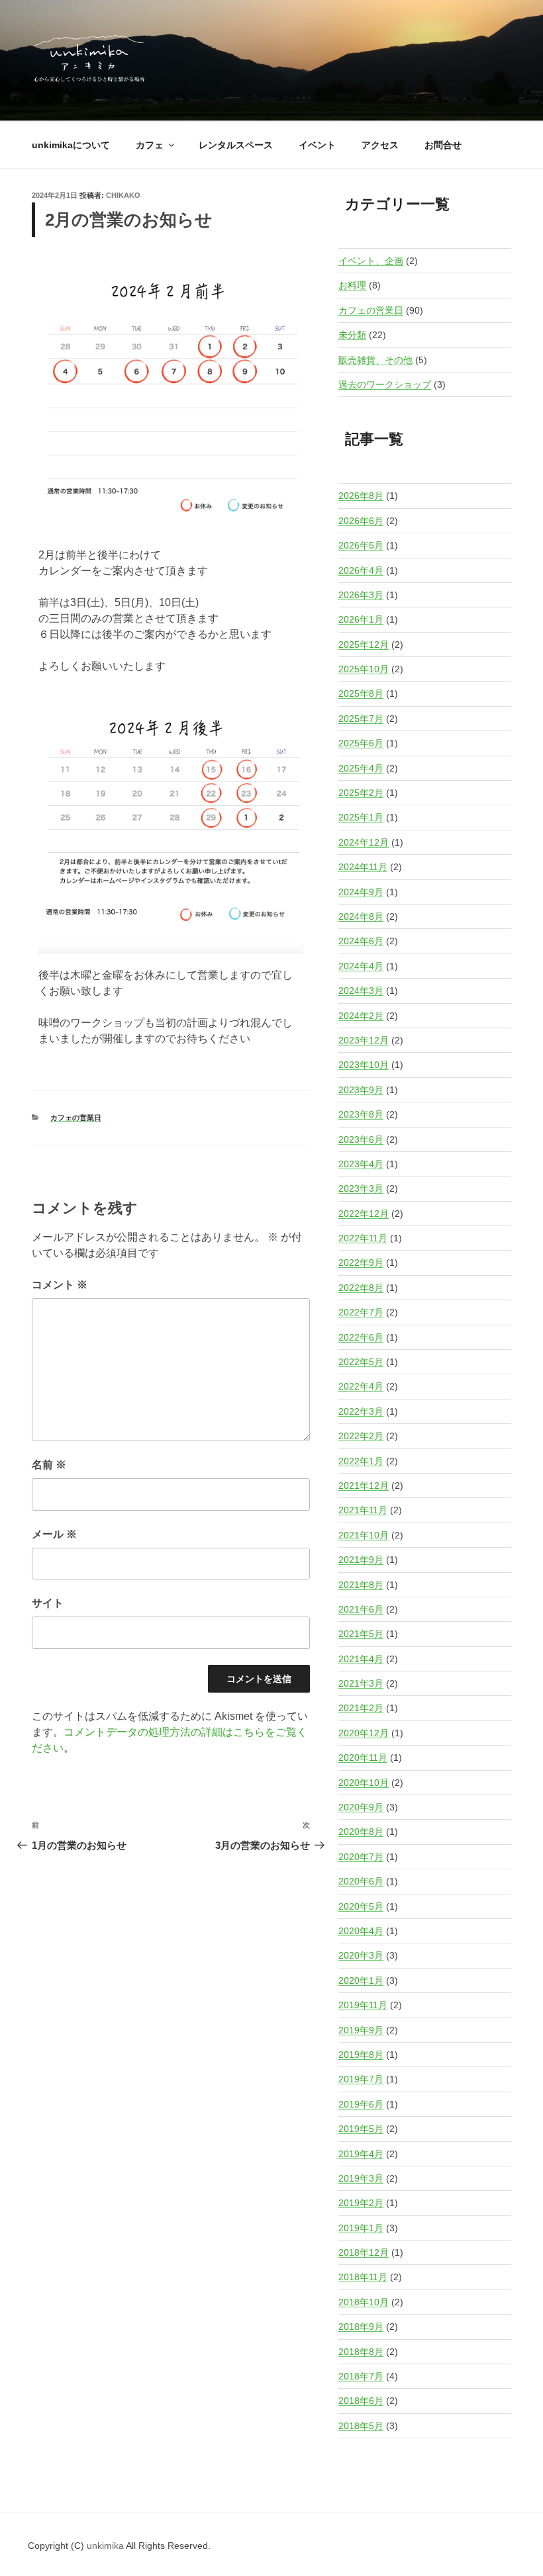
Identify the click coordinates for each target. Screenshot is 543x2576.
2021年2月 (361, 1708)
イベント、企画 (371, 261)
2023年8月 (361, 1114)
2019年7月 (361, 2079)
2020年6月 (361, 1881)
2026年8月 (361, 496)
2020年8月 (361, 1832)
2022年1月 (361, 1461)
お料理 (352, 285)
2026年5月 (361, 545)
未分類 (352, 335)
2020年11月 (363, 1757)
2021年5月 (361, 1634)
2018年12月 (364, 2252)
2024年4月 (361, 966)
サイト (48, 1603)
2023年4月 (361, 1164)
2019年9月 (361, 2030)
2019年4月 (361, 2154)
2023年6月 (361, 1139)
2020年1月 (361, 1980)
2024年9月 (361, 892)
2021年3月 (361, 1683)
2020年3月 (361, 1955)
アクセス (380, 145)
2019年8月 (361, 2055)
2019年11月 (363, 2005)
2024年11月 (363, 867)
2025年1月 (361, 817)
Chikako (123, 195)
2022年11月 (363, 1238)
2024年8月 (361, 916)
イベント (317, 145)
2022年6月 (361, 1337)
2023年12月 (364, 1040)
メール (54, 1534)
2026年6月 (361, 521)
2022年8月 (361, 1288)
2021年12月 (364, 1486)
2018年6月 (361, 2401)
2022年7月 (361, 1312)
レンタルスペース (236, 145)
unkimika (106, 2546)
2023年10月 (364, 1065)
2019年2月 (361, 2203)
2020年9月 (361, 1807)
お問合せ (443, 145)
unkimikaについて (71, 145)
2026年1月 (361, 619)
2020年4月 (361, 1931)
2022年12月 (364, 1214)
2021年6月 (361, 1609)
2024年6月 (361, 941)
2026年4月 (361, 570)
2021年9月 (361, 1560)
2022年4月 (361, 1386)
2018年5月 (361, 2426)
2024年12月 (364, 842)
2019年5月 (361, 2129)
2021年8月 (361, 1585)
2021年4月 (361, 1659)
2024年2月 (361, 1016)
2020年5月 (361, 1906)
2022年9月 (361, 1263)
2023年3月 (361, 1188)
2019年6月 (361, 2104)
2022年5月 (361, 1362)
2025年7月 (361, 719)
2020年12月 (364, 1733)
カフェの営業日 (76, 1118)
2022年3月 (361, 1411)
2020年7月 (361, 1857)
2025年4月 (361, 768)
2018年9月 (361, 2327)
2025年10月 (364, 669)
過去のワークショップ (385, 384)
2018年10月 (364, 2302)
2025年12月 (364, 644)
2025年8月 (361, 693)
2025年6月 (361, 743)
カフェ (150, 145)
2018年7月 (361, 2376)
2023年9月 (361, 1090)
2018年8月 (361, 2352)
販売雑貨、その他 (375, 360)
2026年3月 (361, 595)
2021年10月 (364, 1535)
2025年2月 (361, 793)
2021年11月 (363, 1510)
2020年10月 (364, 1783)
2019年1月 (361, 2228)
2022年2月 (361, 1436)
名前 (49, 1465)
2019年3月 (361, 2178)
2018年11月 (363, 2277)
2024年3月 (361, 991)
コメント (60, 1285)
